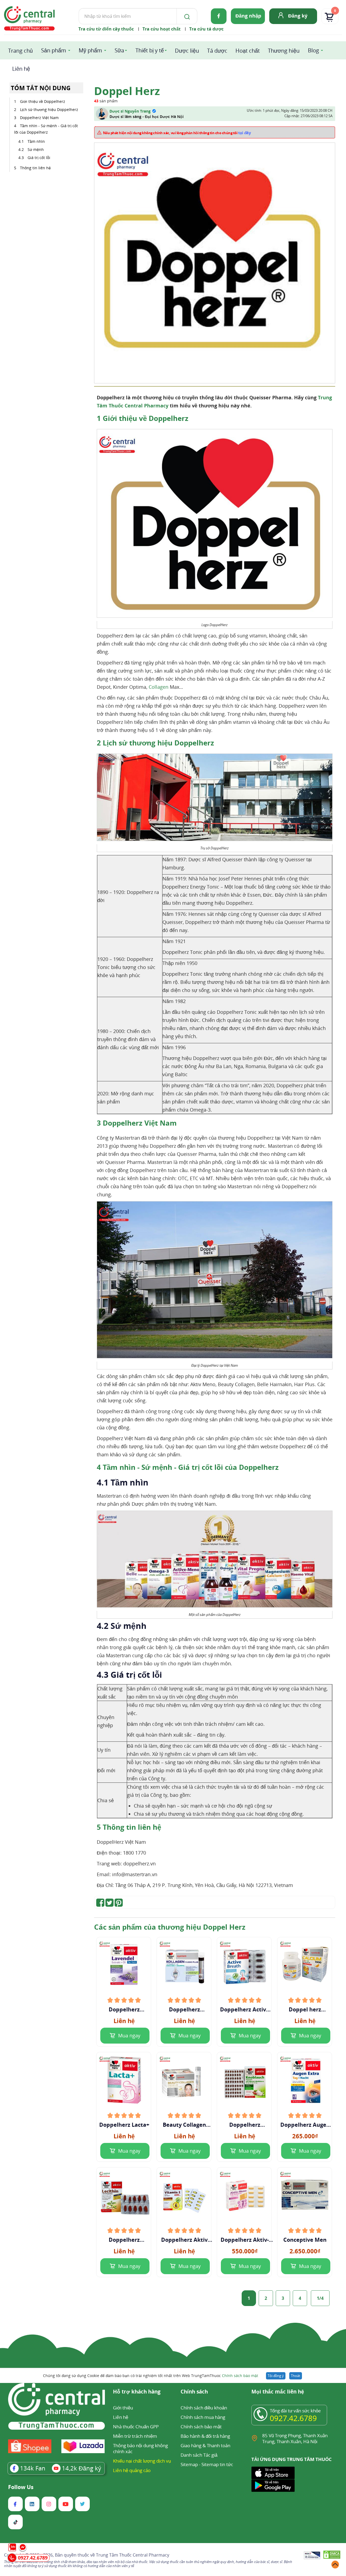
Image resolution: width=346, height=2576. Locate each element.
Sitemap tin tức (217, 2464)
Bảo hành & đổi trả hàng (205, 2436)
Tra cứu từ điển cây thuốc (106, 29)
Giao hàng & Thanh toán (205, 2445)
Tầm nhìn (36, 141)
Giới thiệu (123, 2408)
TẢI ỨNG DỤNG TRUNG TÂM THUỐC (292, 2459)
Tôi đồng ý (276, 2376)
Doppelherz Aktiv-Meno (245, 2240)
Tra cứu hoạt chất (162, 29)
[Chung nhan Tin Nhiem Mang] (312, 2556)
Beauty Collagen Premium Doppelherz (184, 2125)
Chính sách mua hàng (203, 2417)
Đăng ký (298, 16)
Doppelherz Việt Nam (40, 118)
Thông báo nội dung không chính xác (140, 2448)
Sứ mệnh (36, 149)
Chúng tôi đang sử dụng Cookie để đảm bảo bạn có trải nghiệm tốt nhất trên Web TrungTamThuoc (151, 2376)
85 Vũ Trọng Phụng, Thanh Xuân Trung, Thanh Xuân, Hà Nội (295, 2438)
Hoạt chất (248, 51)
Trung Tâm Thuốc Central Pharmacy (133, 2555)
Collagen (159, 687)
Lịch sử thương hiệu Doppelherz (49, 109)
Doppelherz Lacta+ (124, 2125)
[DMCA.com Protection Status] (332, 2556)
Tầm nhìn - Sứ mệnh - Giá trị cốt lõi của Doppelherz (46, 129)
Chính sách (194, 2392)
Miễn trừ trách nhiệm (135, 2436)
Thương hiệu (284, 51)
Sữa (119, 50)
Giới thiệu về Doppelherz (43, 101)
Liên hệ (21, 69)
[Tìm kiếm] (186, 16)
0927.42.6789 (293, 2418)
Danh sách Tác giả (199, 2455)
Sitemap (189, 2464)
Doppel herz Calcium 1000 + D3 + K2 (305, 2010)
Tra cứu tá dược (206, 29)
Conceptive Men (305, 2240)
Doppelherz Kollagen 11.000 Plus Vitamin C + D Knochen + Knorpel (184, 2010)
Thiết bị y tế (150, 50)
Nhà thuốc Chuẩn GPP (136, 2427)
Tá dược (217, 51)
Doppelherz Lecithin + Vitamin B (124, 2240)
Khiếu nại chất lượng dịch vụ (142, 2461)
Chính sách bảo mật (240, 2376)
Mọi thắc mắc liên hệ (278, 2392)
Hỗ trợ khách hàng (137, 2392)
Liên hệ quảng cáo (132, 2470)
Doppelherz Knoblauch (245, 2125)
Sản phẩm (54, 50)
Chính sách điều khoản (204, 2408)
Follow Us (21, 2487)
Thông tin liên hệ (35, 168)
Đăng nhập (248, 16)
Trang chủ (20, 51)
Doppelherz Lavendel (124, 2010)
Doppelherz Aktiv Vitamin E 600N (184, 2240)
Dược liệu (187, 51)
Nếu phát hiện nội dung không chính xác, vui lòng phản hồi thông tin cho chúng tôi (177, 133)
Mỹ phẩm (90, 50)
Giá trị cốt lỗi (39, 158)
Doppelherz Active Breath (245, 2010)
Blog (313, 50)
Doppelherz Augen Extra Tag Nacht (305, 2125)
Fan (33, 2468)
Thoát (296, 2376)
